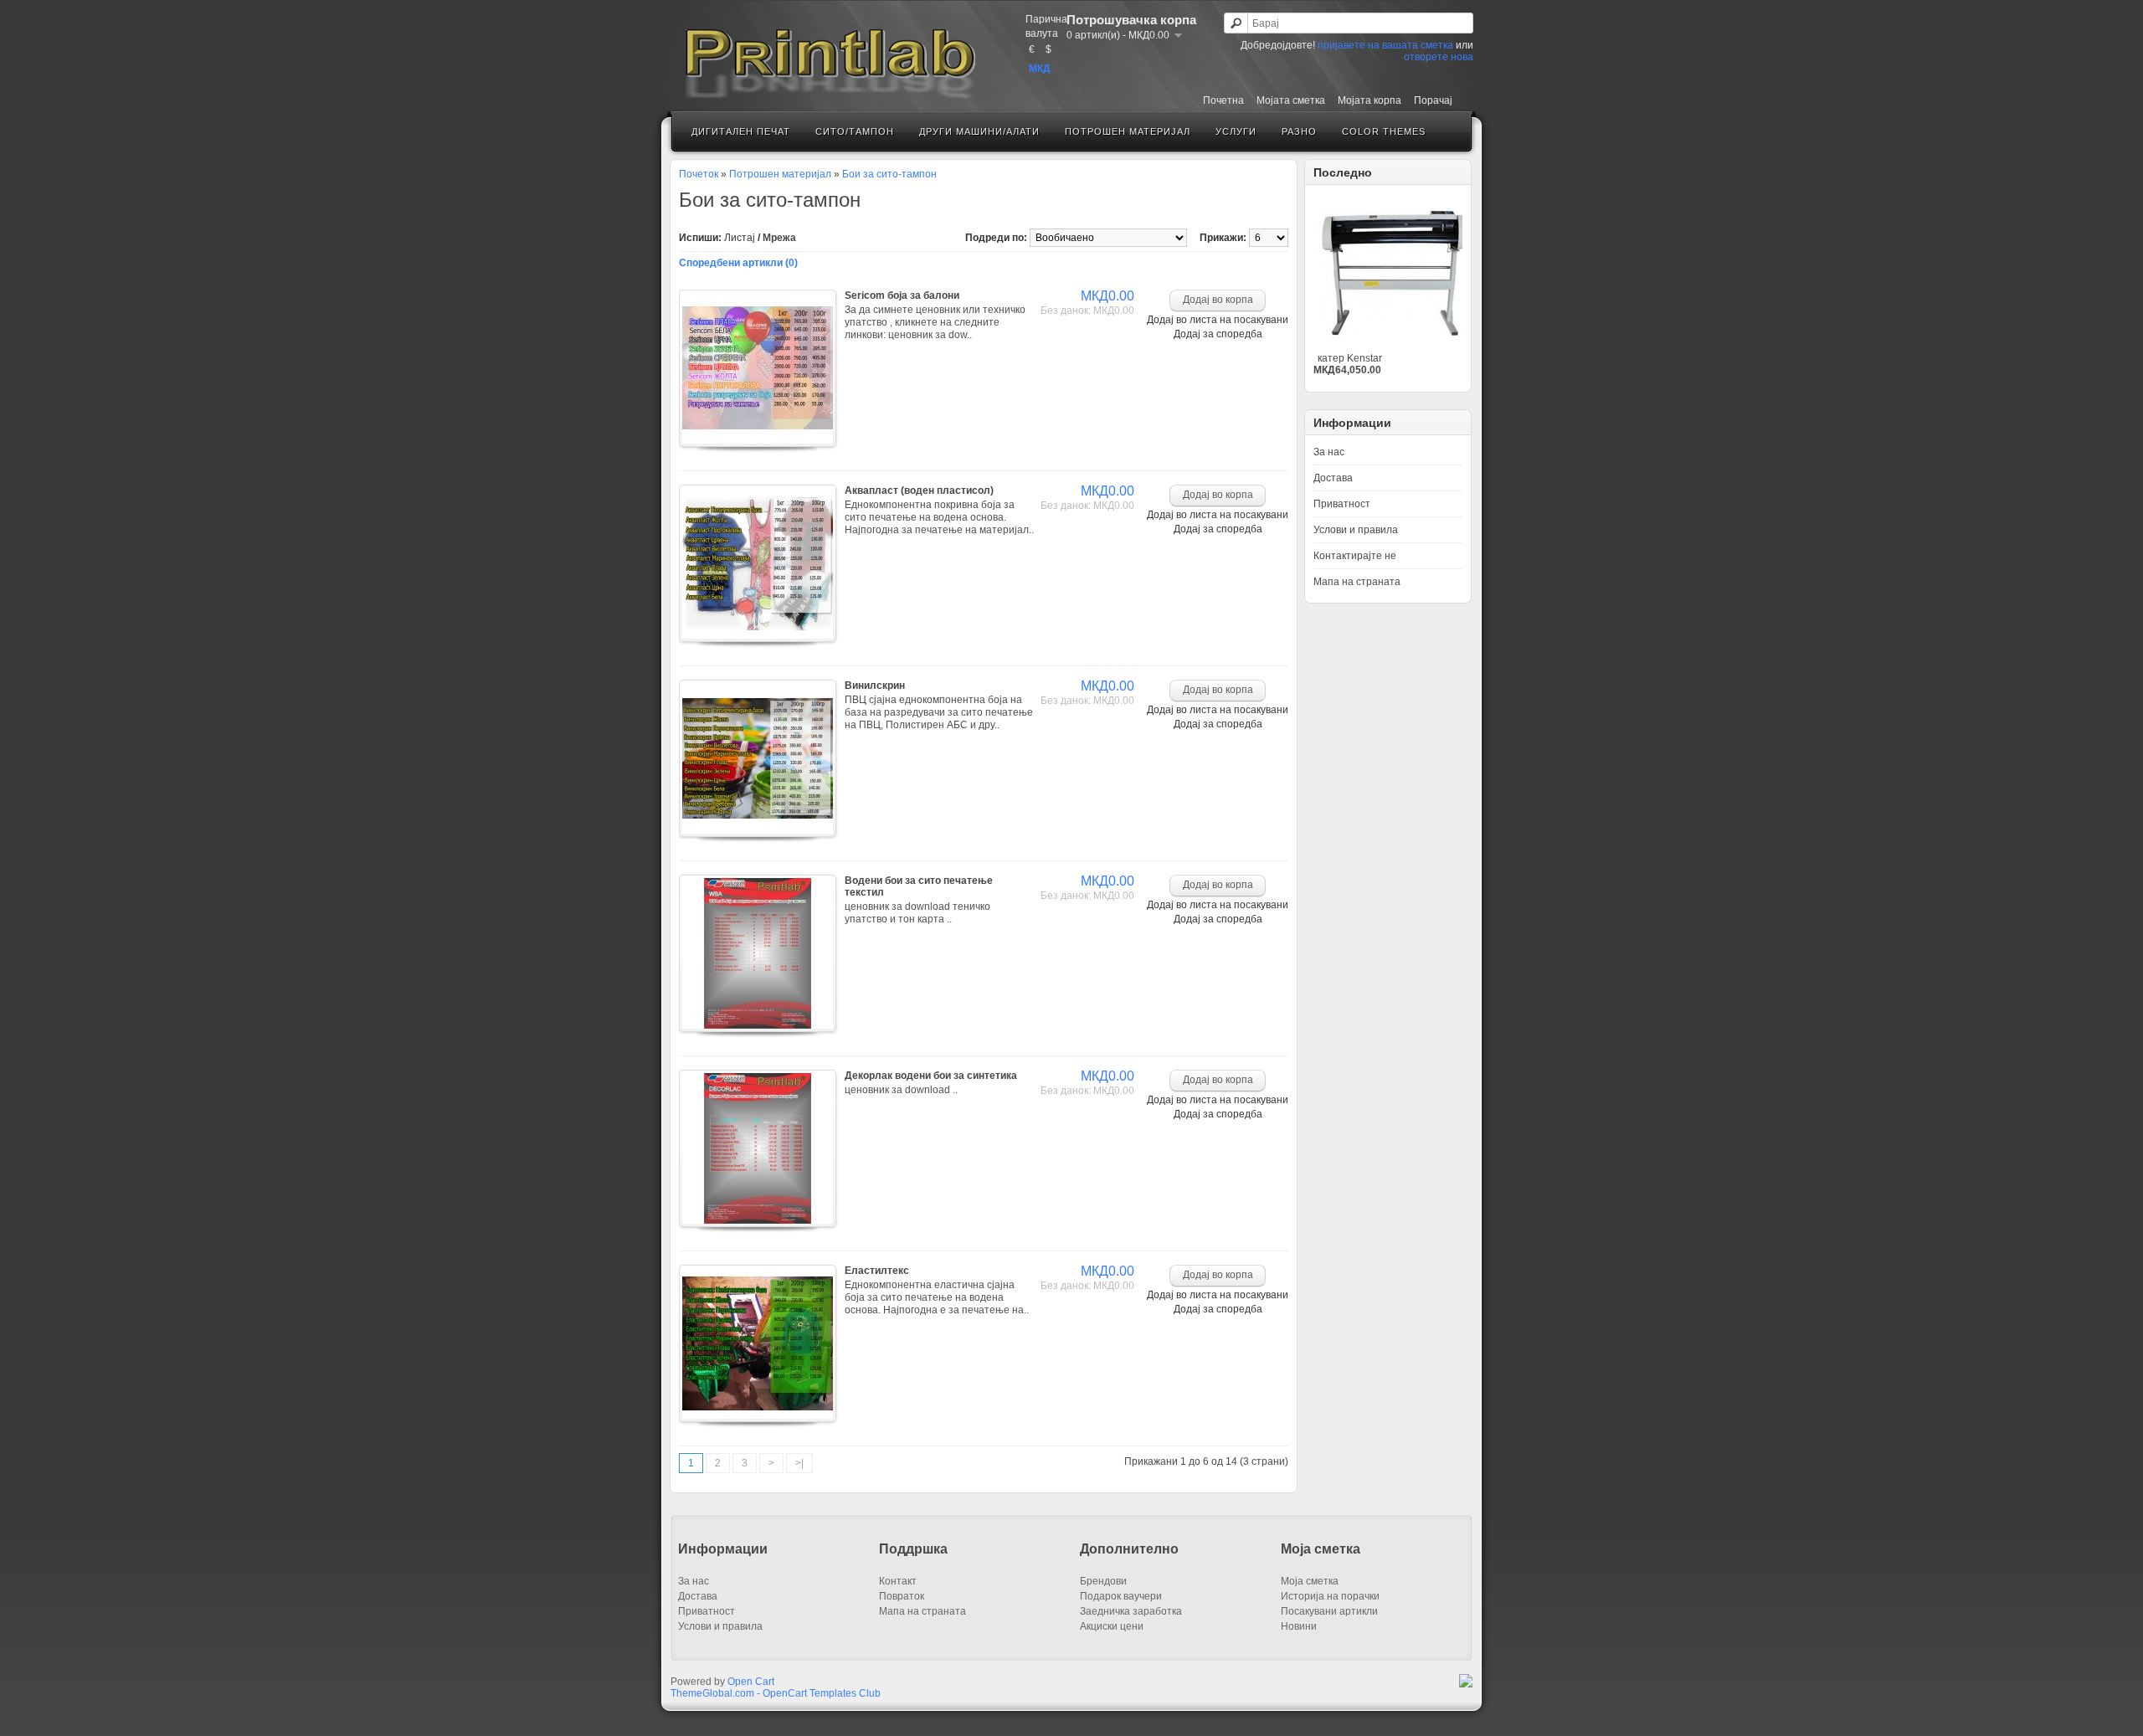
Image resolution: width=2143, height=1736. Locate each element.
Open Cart (751, 1682)
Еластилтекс (877, 1271)
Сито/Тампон (855, 131)
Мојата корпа (1370, 100)
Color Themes (1384, 131)
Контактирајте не (1355, 556)
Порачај (1433, 100)
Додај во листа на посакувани (1218, 320)
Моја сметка (1310, 1581)
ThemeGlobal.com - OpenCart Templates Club (776, 1693)
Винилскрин (875, 686)
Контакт (898, 1581)
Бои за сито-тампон (889, 174)
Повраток (902, 1596)
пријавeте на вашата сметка (1385, 45)
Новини (1299, 1626)
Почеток (699, 174)
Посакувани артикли (1329, 1611)
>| (799, 1463)
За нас (1329, 452)
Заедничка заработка (1131, 1611)
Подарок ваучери (1121, 1596)
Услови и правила (1356, 530)
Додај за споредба (1218, 334)
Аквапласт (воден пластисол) (919, 490)
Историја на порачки (1330, 1596)
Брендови (1103, 1581)
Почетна (1223, 100)
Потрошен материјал (1128, 131)
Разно (1299, 131)
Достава (1333, 478)
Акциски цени (1112, 1626)
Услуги (1236, 131)
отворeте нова (1439, 57)
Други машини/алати (979, 131)
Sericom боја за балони (902, 295)
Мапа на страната (1357, 582)
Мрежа (779, 238)
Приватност (1342, 504)
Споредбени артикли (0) (738, 263)
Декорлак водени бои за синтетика (931, 1076)
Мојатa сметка (1291, 100)
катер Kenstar (1350, 358)
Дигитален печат (741, 131)
